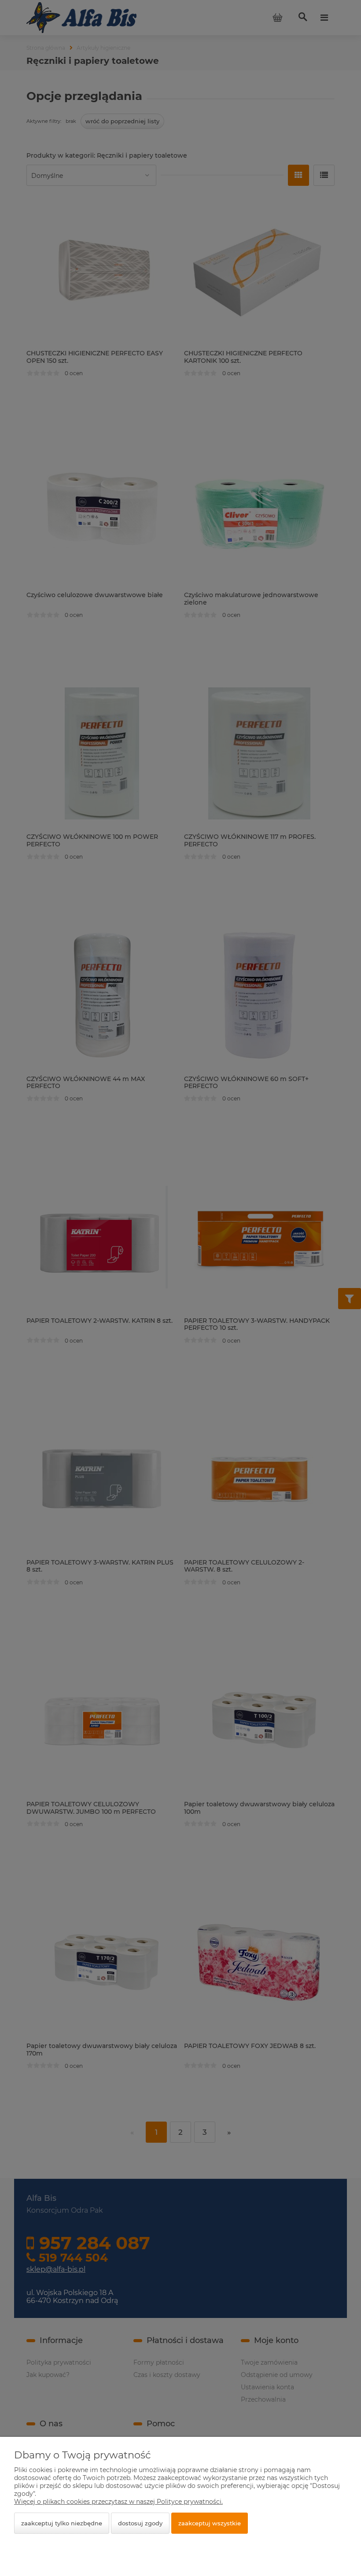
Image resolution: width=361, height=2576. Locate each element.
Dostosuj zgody (140, 2523)
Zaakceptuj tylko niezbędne (62, 2523)
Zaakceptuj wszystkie (210, 2523)
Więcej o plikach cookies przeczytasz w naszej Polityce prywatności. (118, 2502)
